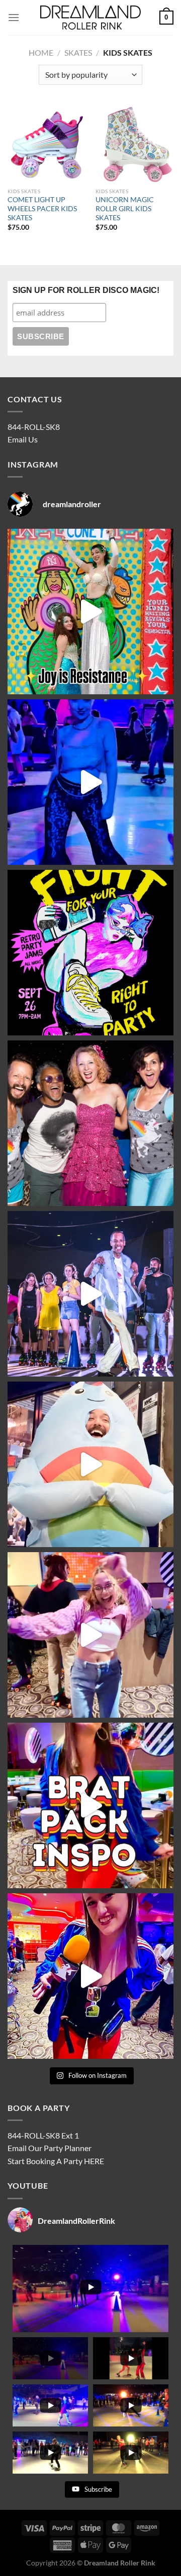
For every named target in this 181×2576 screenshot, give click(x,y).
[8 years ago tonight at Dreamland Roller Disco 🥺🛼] (90, 1294)
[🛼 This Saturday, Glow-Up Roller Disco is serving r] (90, 1805)
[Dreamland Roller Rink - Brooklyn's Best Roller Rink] (90, 18)
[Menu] (14, 17)
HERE (94, 2161)
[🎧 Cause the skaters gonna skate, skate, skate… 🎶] (90, 1635)
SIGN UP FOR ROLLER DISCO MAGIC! (86, 290)
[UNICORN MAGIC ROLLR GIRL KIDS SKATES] (134, 144)
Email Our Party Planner (50, 2148)
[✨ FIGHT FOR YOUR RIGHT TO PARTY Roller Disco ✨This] (90, 782)
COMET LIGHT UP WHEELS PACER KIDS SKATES (42, 208)
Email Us (23, 439)
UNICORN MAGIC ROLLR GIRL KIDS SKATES (125, 208)
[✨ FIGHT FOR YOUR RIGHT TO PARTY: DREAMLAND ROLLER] (90, 953)
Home (41, 52)
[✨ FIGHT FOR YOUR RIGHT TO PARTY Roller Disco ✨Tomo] (90, 612)
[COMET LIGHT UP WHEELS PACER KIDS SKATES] (47, 144)
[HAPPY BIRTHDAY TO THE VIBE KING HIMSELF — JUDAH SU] (90, 1464)
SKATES (78, 52)
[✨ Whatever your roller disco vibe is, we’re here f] (90, 1976)
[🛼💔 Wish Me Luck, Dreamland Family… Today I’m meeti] (90, 1123)
